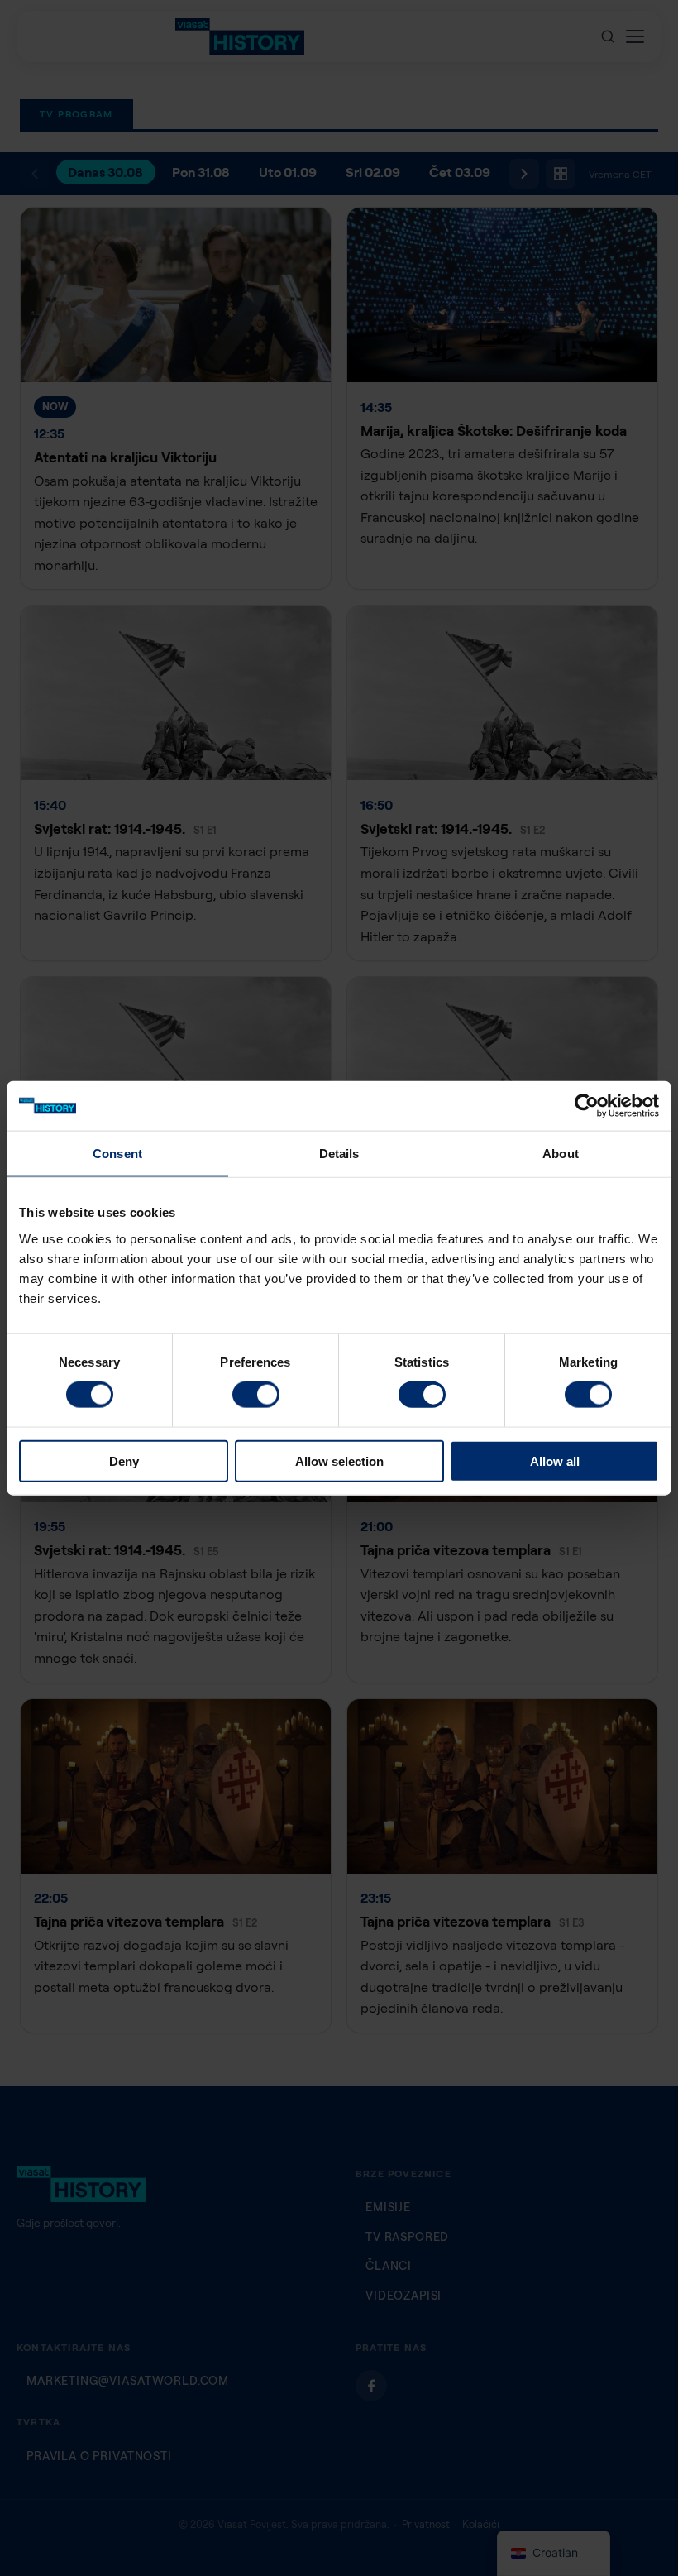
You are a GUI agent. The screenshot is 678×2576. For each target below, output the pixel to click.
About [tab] (561, 1154)
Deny (124, 1460)
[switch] (256, 1395)
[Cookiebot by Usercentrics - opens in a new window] (587, 1106)
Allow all (555, 1460)
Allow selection (339, 1460)
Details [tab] (339, 1154)
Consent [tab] (117, 1154)
